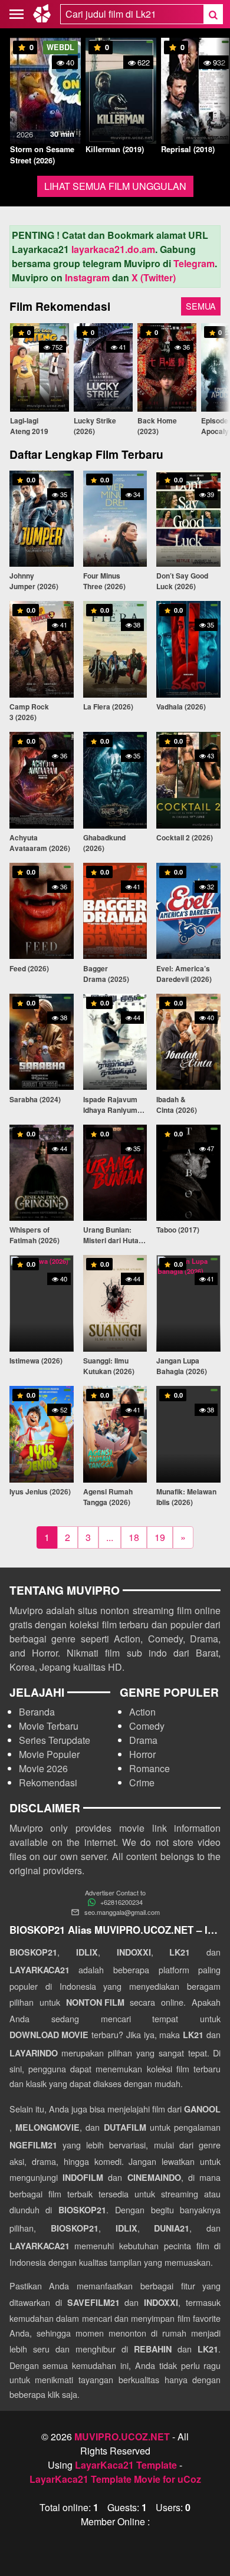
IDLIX (87, 1952)
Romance (149, 1768)
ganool (202, 2109)
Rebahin (153, 2349)
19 (160, 1537)
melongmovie (47, 2127)
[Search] (213, 14)
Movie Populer (49, 1754)
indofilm (83, 2177)
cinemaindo (154, 2177)
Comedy (147, 1726)
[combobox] (132, 14)
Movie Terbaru (49, 1726)
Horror (142, 1754)
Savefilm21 (93, 2302)
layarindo (34, 2053)
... (110, 1537)
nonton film (95, 2002)
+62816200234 (121, 1902)
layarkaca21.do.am (113, 249)
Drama (143, 1740)
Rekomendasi (48, 1782)
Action (142, 1712)
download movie (49, 2035)
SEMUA (201, 306)
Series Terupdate (55, 1740)
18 (134, 1537)
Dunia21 (172, 2228)
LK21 (180, 1952)
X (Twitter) (154, 277)
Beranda (37, 1712)
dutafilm (125, 2127)
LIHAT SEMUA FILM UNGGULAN (115, 186)
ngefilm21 (33, 2145)
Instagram (87, 277)
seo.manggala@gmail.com (122, 1912)
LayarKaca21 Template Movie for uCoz (115, 2479)
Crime (142, 1782)
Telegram (194, 263)
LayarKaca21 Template (126, 2465)
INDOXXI (134, 1952)
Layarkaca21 (40, 1970)
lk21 (193, 2035)
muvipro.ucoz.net (122, 2437)
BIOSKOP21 (33, 1952)
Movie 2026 (43, 1768)
